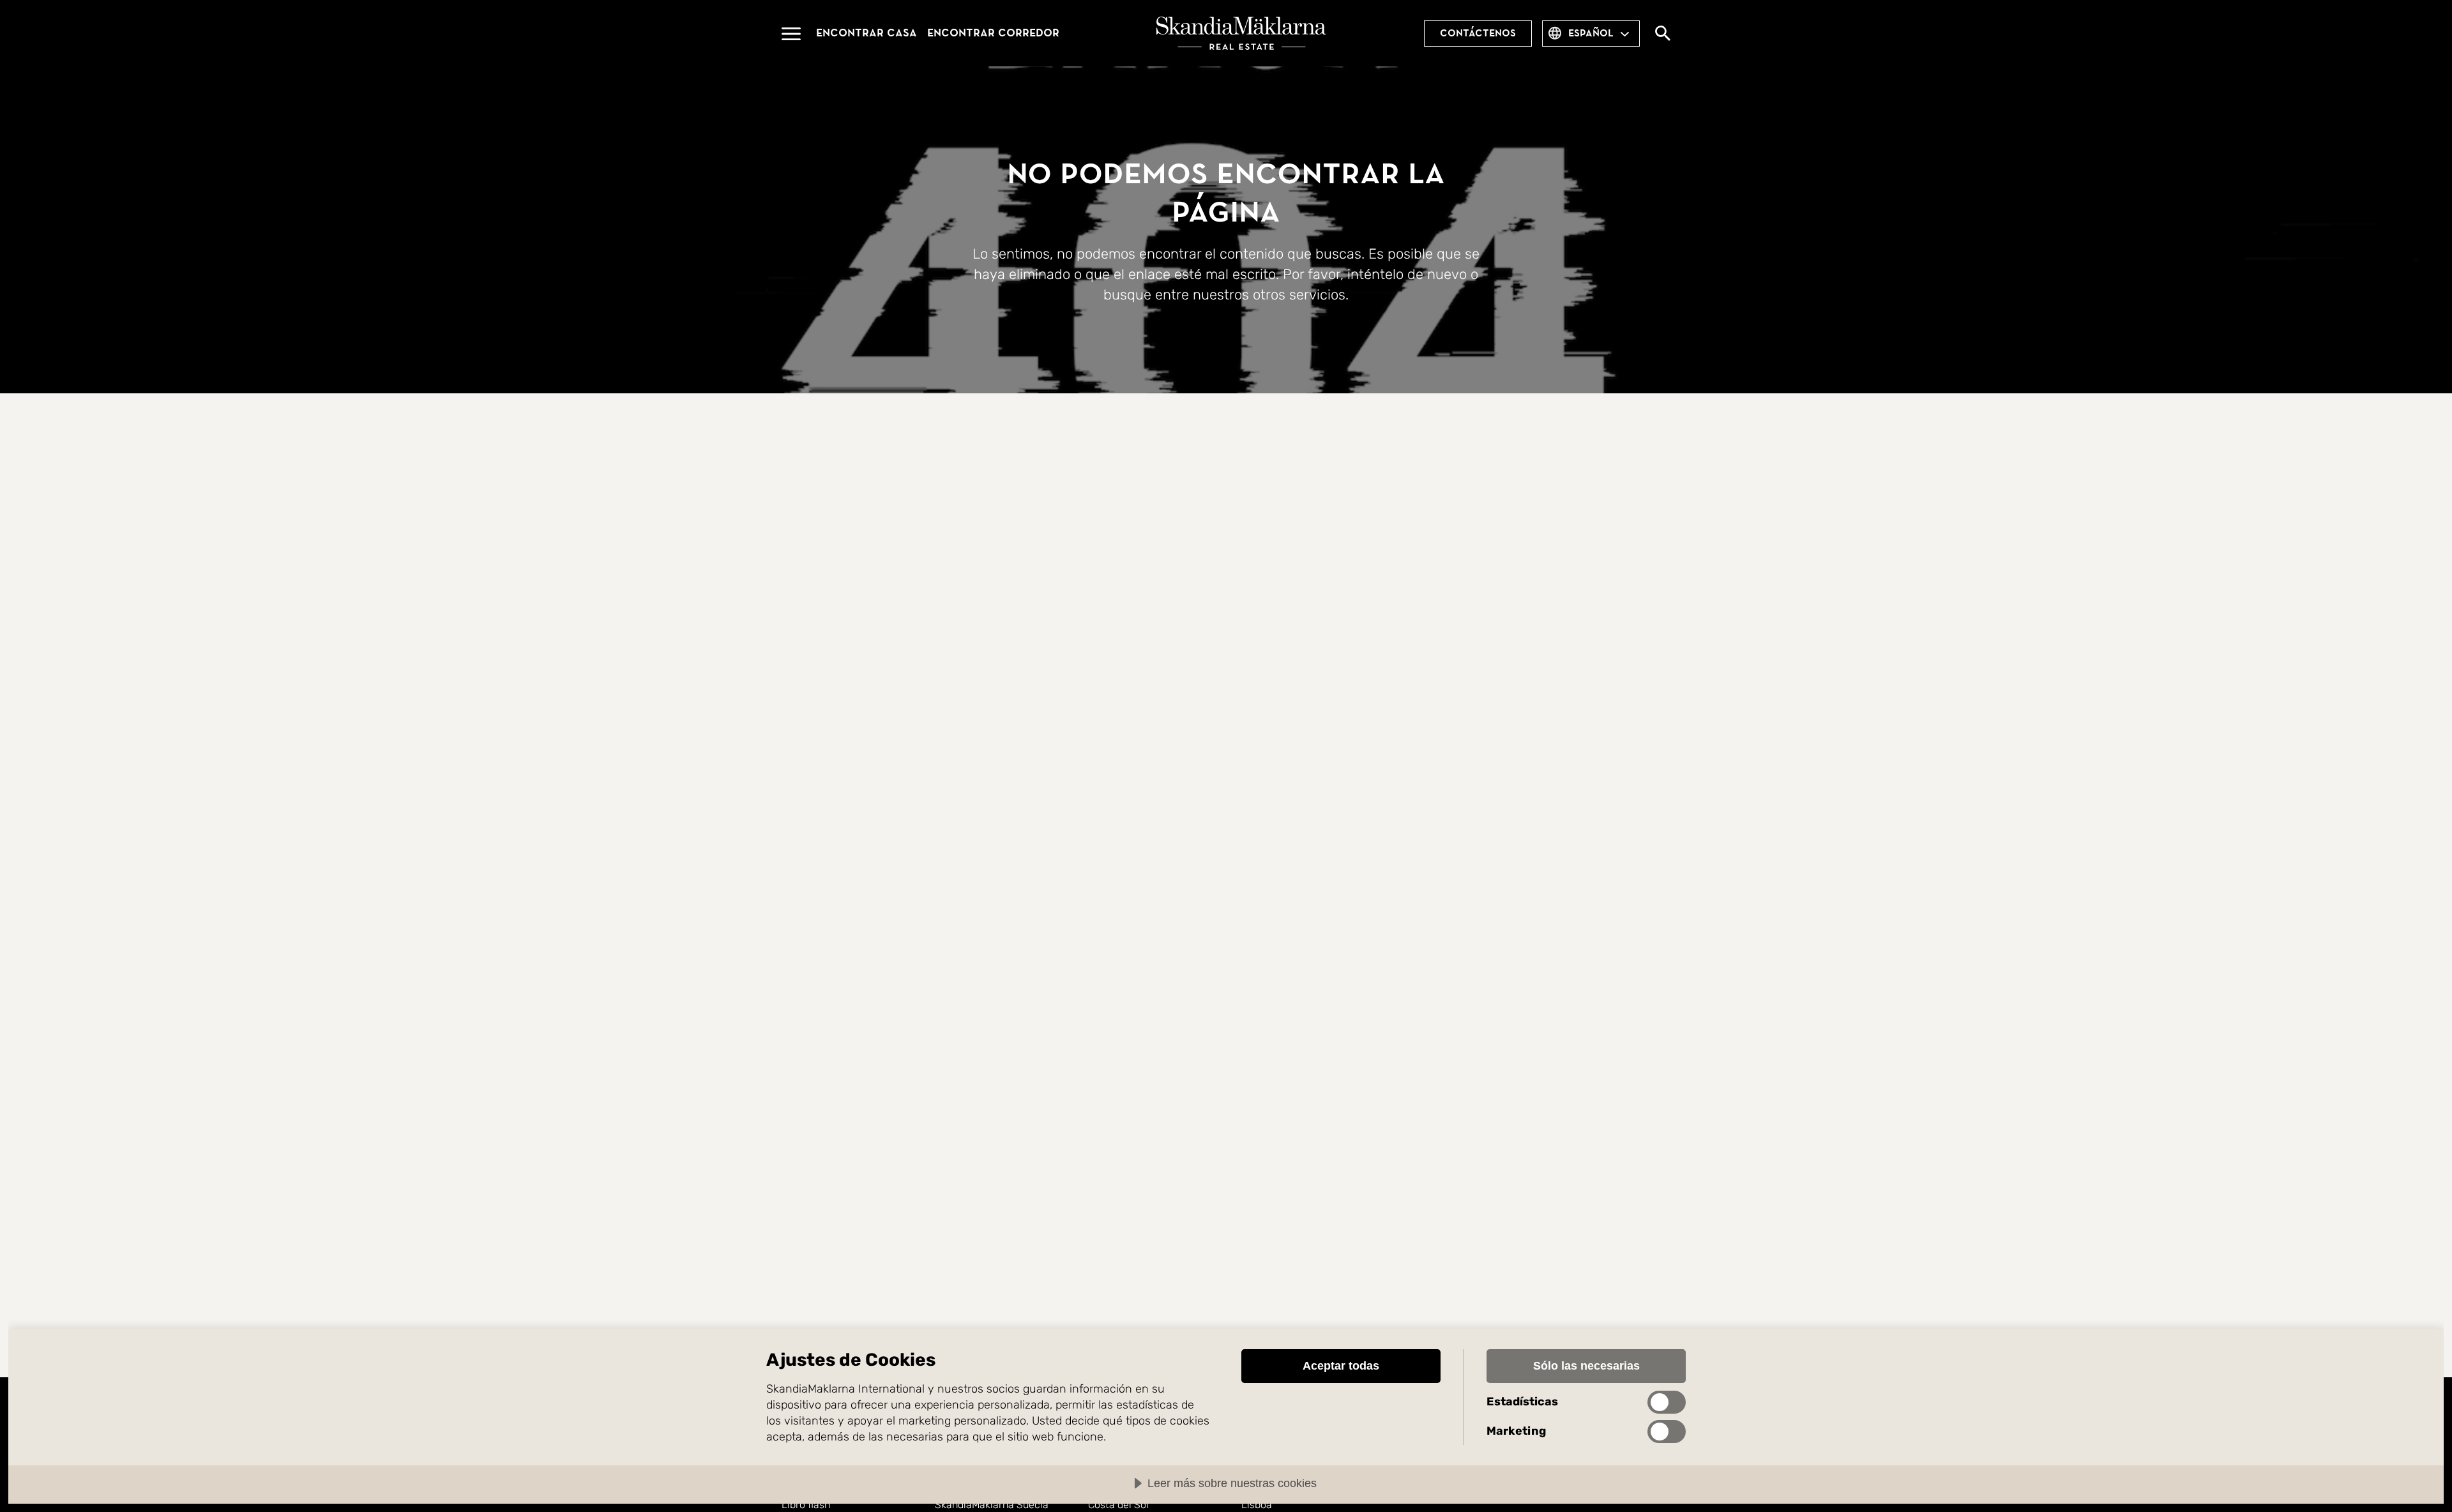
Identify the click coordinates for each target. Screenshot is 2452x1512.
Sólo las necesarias (1586, 1366)
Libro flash (806, 1505)
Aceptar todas (1341, 1366)
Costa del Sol (1118, 1505)
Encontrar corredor (993, 33)
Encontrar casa (867, 33)
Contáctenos (1478, 33)
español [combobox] (1591, 33)
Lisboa (1257, 1505)
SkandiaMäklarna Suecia (992, 1505)
